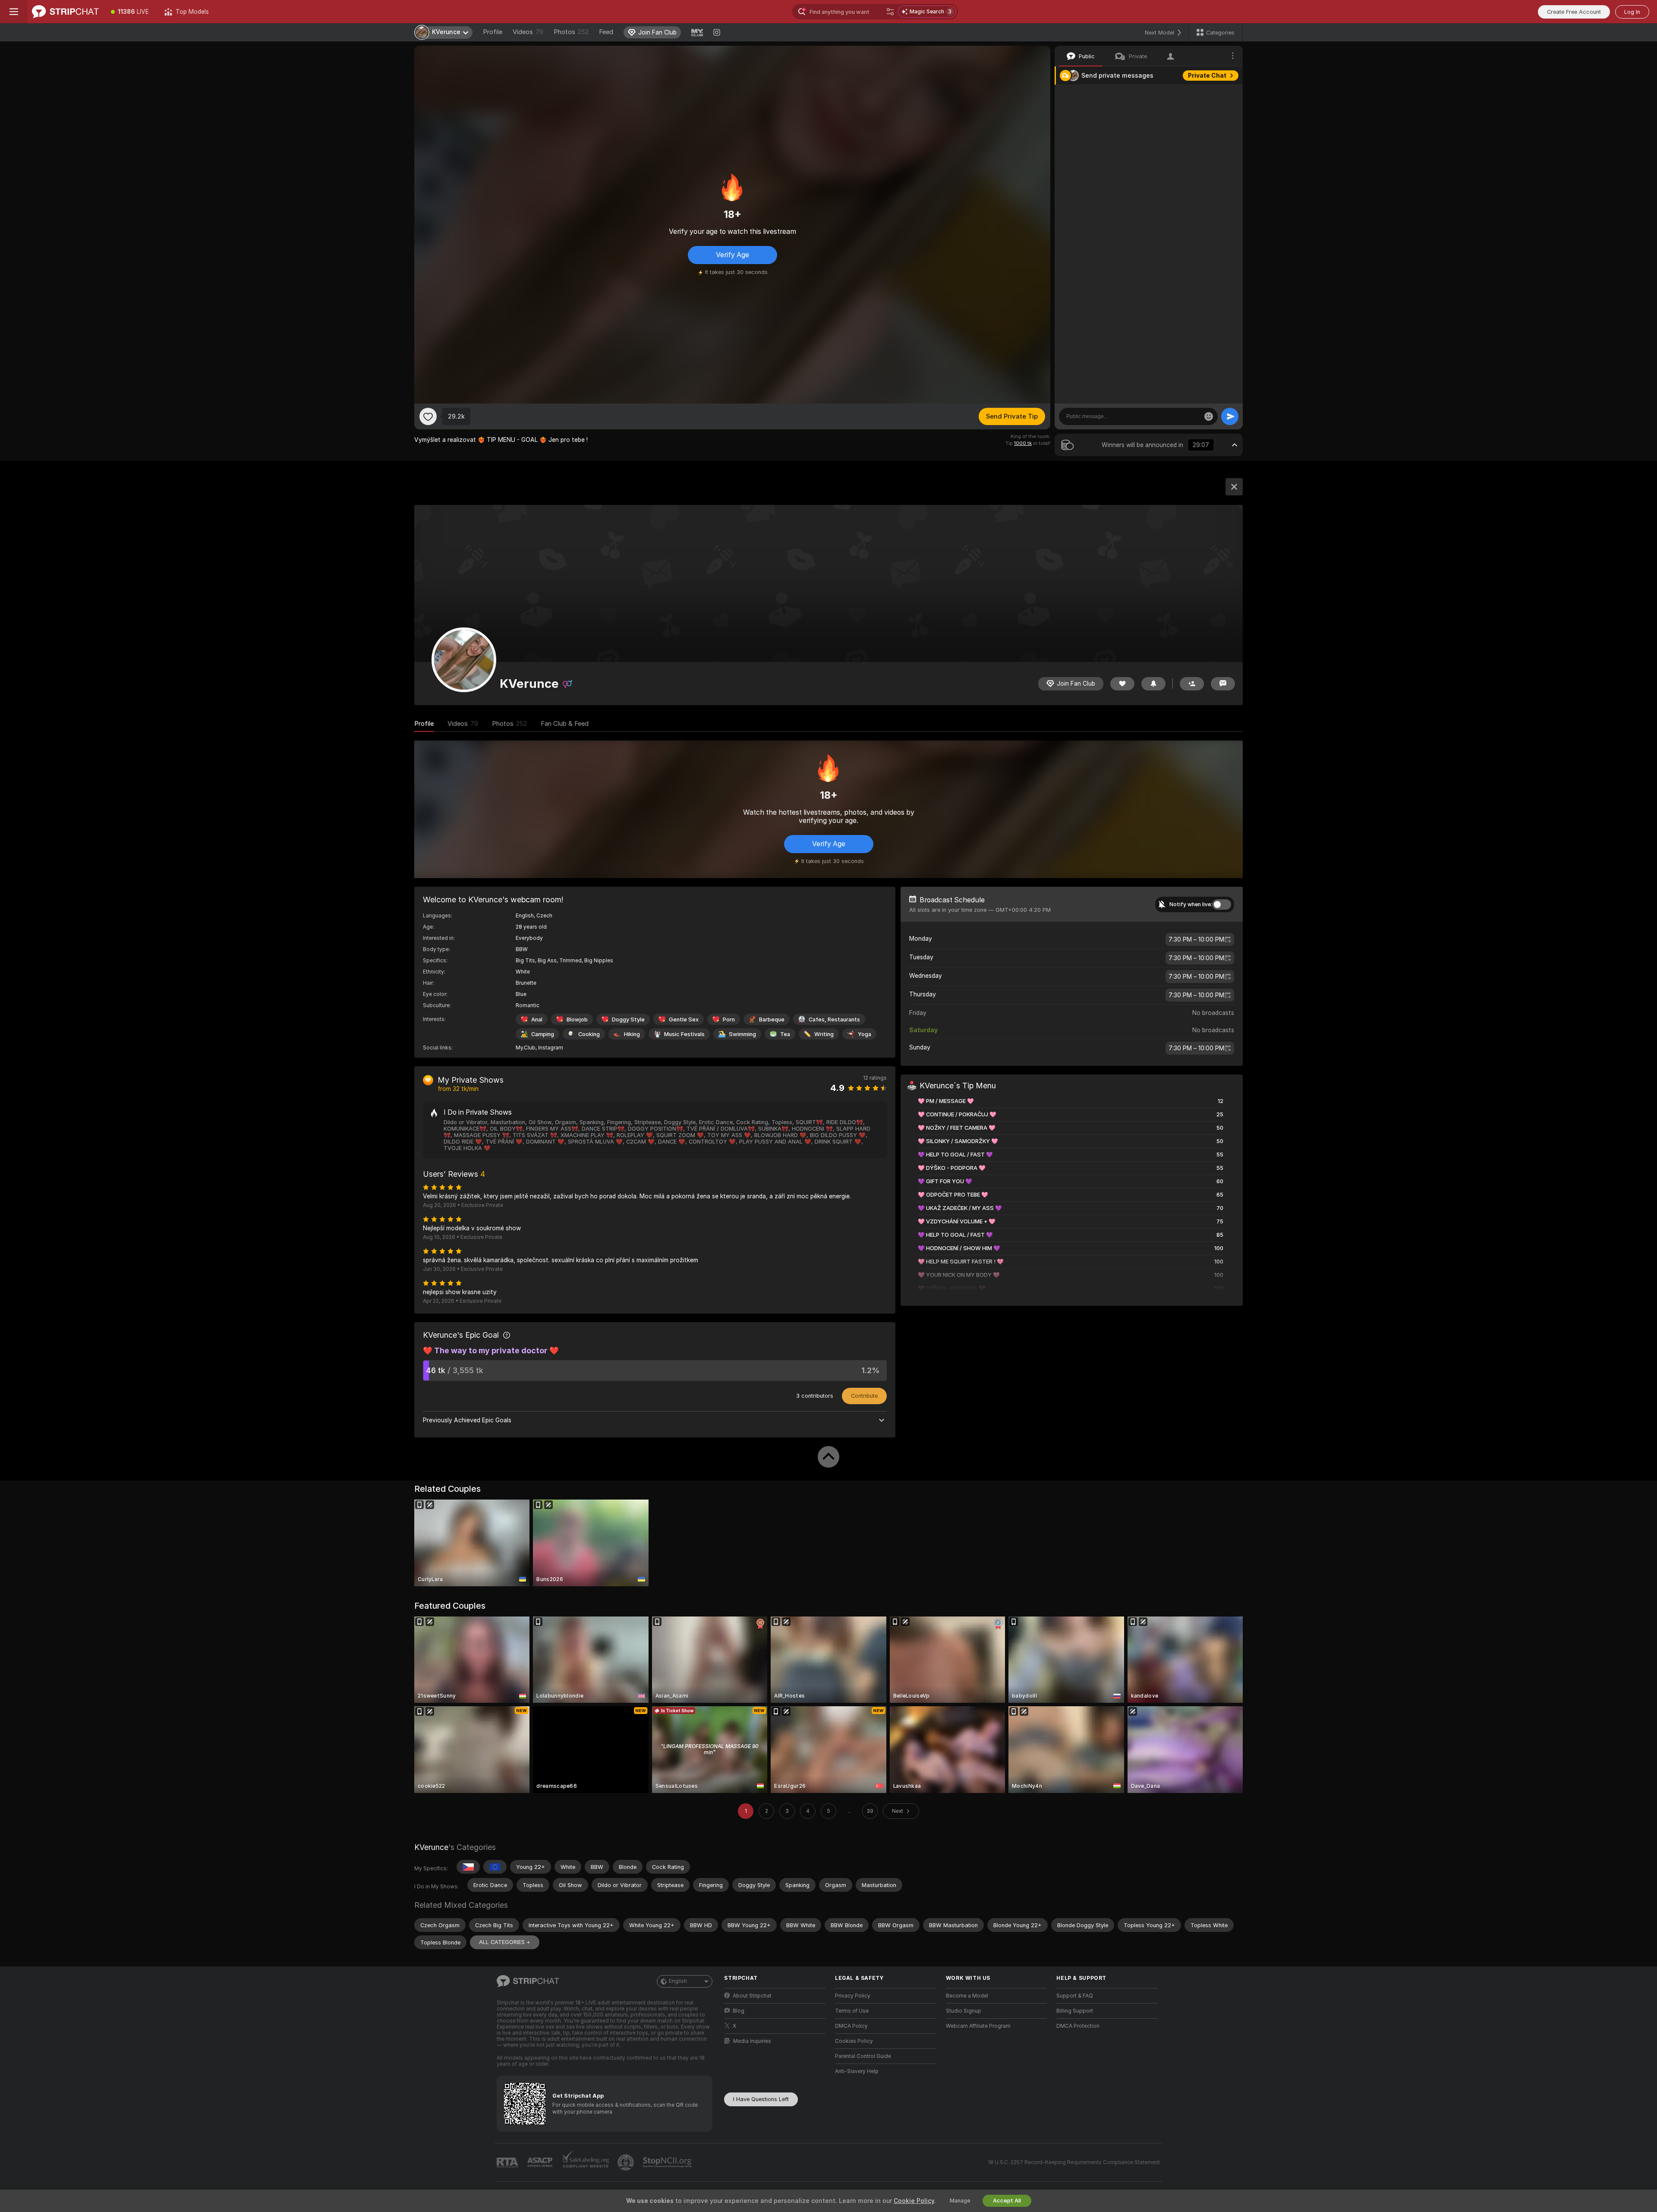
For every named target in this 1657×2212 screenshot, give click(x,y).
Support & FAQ (1075, 1996)
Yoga (865, 1034)
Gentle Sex (684, 1019)
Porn (729, 1019)
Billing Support (1075, 2011)
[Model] (1234, 487)
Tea (785, 1034)
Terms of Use (852, 2011)
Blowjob (577, 1019)
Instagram (551, 1048)
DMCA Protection (1078, 2026)
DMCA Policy (851, 2026)
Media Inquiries (752, 2041)
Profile (493, 32)
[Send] (1230, 416)
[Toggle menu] (14, 12)
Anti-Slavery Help (857, 2071)
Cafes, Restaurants (834, 1019)
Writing (824, 1034)
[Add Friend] (1192, 684)
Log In (1632, 12)
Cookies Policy (854, 2041)
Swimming (742, 1034)
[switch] (1222, 904)
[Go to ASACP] (541, 2162)
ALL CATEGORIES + (505, 1942)
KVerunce (431, 1847)
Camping (543, 1034)
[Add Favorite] (428, 416)
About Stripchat (752, 1996)
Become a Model (967, 1996)
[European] (495, 1867)
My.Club (526, 1048)
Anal (537, 1019)
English (678, 1981)
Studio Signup (964, 2011)
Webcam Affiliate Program (978, 2026)
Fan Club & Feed (565, 724)
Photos (571, 32)
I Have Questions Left (761, 2099)
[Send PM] (1223, 684)
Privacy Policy (853, 1996)
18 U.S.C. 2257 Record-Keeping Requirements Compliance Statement (1074, 2162)
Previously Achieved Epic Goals (467, 1420)
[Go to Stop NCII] (668, 2162)
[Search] (890, 12)
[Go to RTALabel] (508, 2163)
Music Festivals (684, 1034)
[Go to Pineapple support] (627, 2162)
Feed (606, 32)
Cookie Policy (914, 2201)
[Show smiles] (1209, 416)
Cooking (589, 1034)
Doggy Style (628, 1019)
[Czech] (468, 1867)
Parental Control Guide (863, 2056)
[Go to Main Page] (65, 12)
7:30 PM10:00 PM (1196, 939)
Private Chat (1207, 76)
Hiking (632, 1034)
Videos (528, 32)
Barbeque (772, 1019)
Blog (739, 2011)
